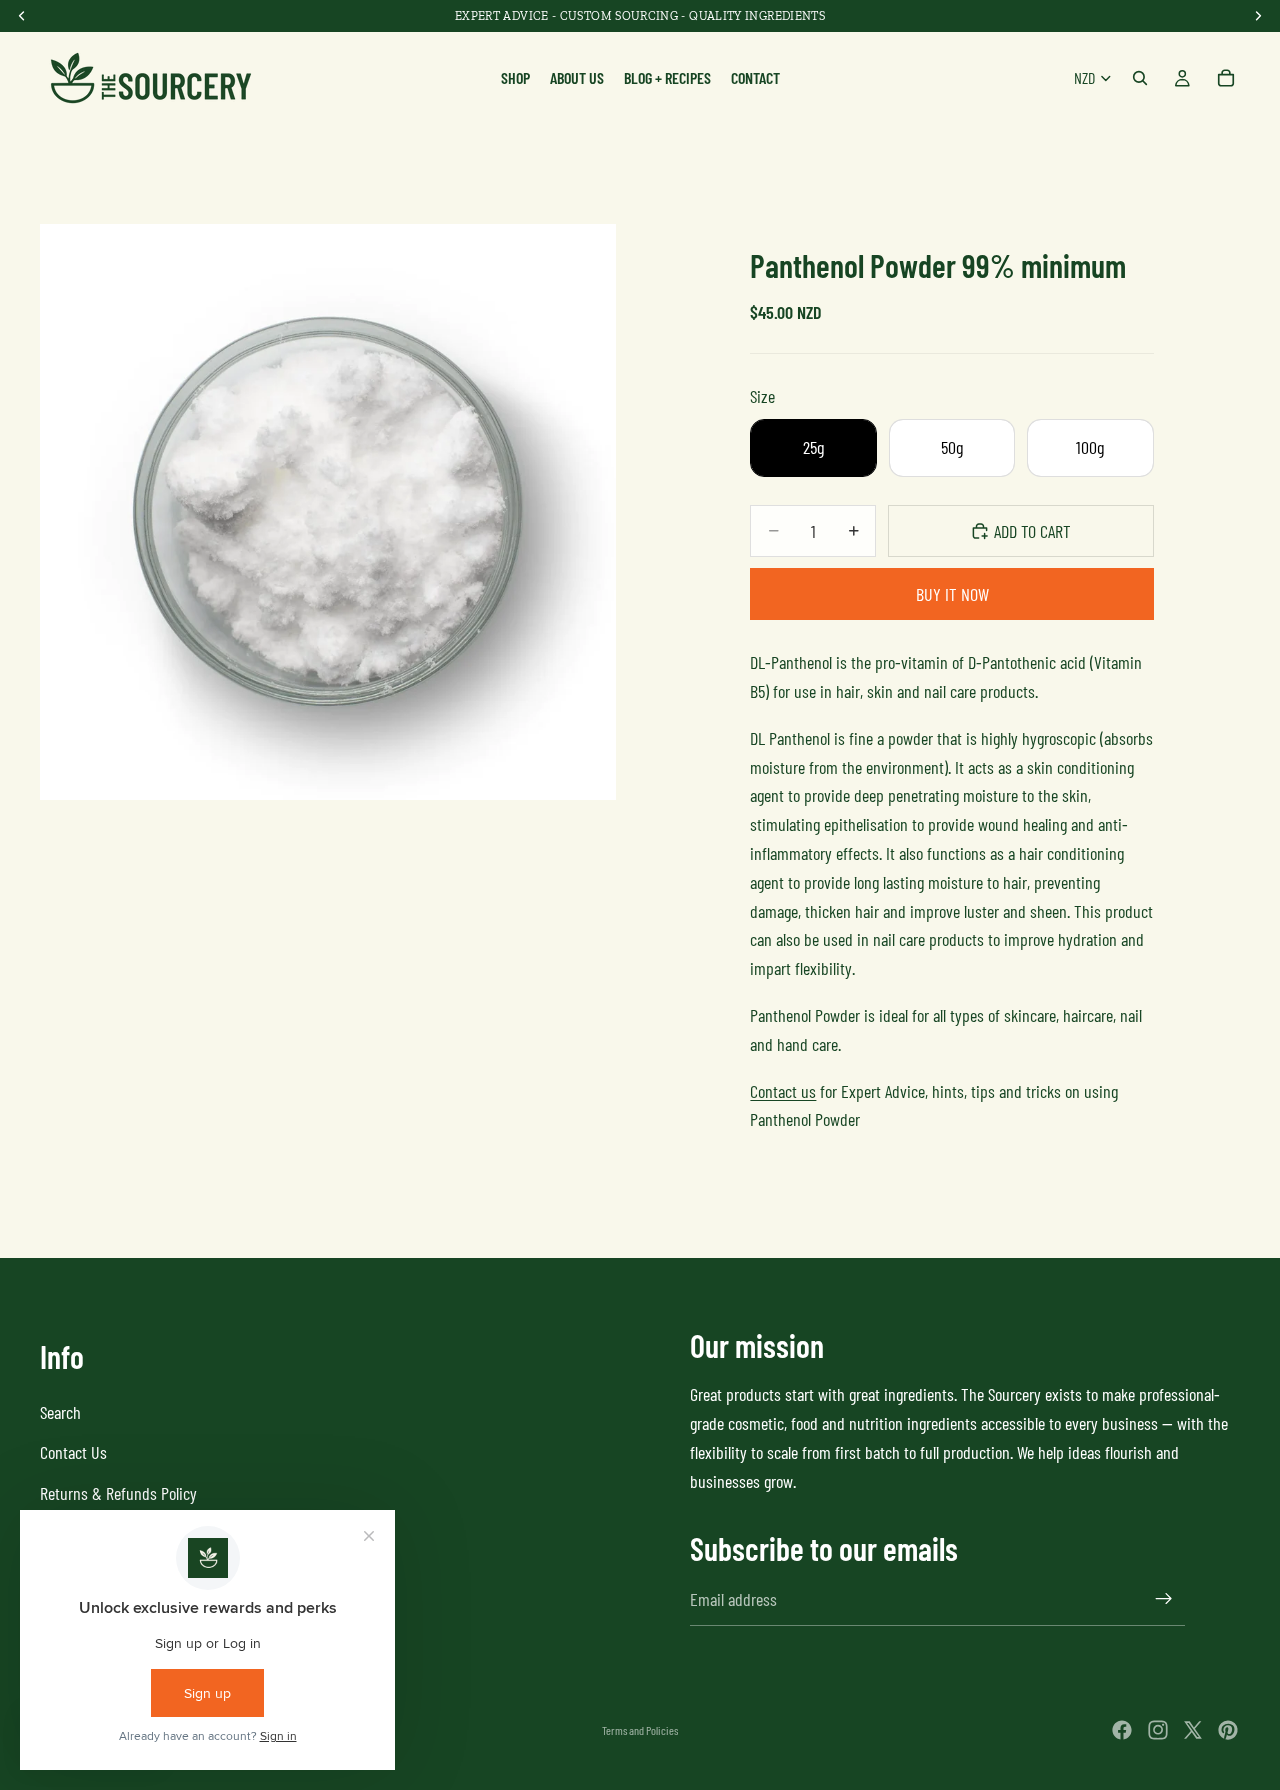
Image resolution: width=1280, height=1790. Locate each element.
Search (60, 1412)
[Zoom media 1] (328, 512)
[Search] (1140, 78)
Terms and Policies (640, 1730)
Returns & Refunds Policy (118, 1493)
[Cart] (1226, 78)
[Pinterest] (1228, 1730)
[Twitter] (1193, 1730)
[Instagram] (1158, 1730)
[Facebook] (1122, 1730)
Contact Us (73, 1453)
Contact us (783, 1091)
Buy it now (952, 594)
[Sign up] (1164, 1599)
